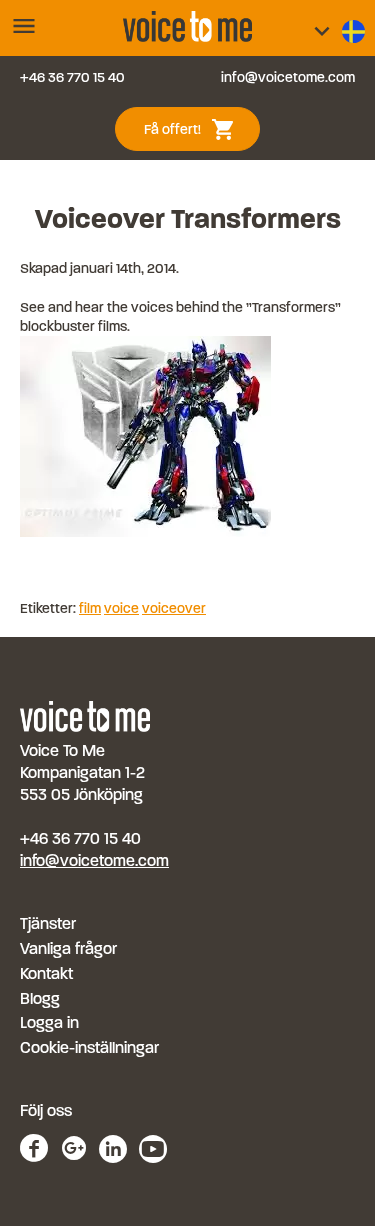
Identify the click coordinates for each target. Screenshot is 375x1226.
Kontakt (46, 973)
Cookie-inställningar (89, 1047)
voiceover (174, 608)
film (90, 608)
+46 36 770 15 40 (72, 77)
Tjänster (48, 923)
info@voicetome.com (288, 77)
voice (121, 608)
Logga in (49, 1022)
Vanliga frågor (68, 948)
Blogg (40, 998)
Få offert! (197, 127)
